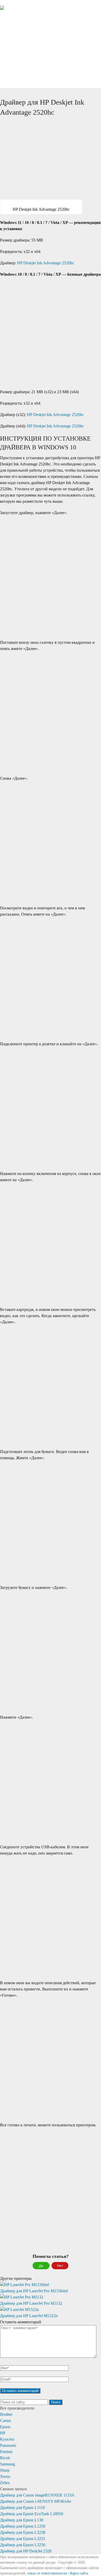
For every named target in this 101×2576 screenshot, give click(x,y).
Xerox (5, 2476)
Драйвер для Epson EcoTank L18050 (32, 2514)
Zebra (5, 2483)
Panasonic (8, 2445)
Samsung (8, 2464)
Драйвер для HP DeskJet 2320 (26, 2551)
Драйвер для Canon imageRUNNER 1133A (37, 2495)
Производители (25, 50)
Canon (5, 2421)
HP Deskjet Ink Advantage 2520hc (46, 263)
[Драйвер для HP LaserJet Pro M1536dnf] (51, 2285)
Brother (6, 2414)
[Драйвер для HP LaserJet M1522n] (51, 2307)
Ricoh (5, 2458)
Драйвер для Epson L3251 (23, 2539)
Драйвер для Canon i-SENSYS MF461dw (36, 2501)
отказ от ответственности (47, 2573)
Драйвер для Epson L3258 (23, 2532)
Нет (60, 2266)
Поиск (56, 2402)
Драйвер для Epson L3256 (23, 2545)
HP (3, 2433)
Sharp (5, 2470)
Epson (5, 2427)
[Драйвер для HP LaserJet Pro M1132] (51, 2294)
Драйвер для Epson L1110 (22, 2508)
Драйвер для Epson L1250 (23, 2526)
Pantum (6, 2452)
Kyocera (7, 2439)
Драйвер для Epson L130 (22, 2520)
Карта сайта (79, 2573)
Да (41, 2266)
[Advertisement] (51, 171)
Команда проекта (28, 75)
